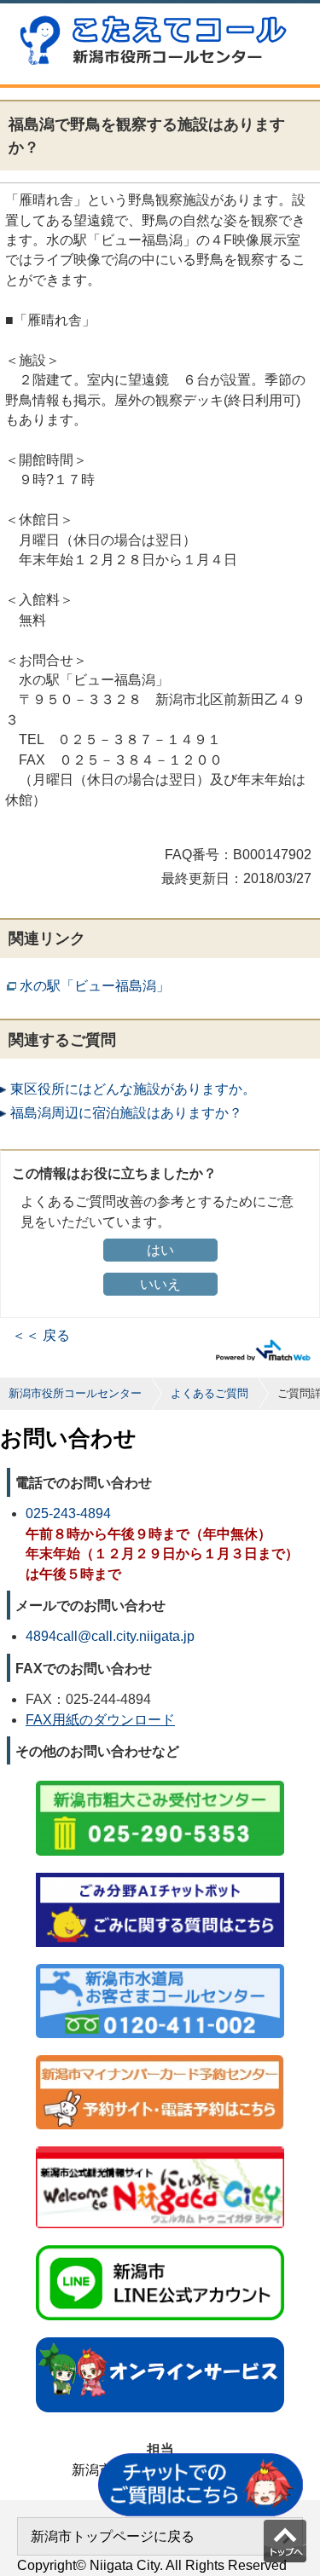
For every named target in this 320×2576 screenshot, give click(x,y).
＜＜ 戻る (41, 1335)
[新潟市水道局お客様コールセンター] (160, 1965)
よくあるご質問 (209, 1393)
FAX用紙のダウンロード (100, 1720)
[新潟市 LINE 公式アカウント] (160, 2247)
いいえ (160, 1284)
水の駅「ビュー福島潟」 (95, 986)
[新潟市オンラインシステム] (160, 2339)
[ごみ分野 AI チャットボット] (160, 1874)
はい (160, 1250)
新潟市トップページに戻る (113, 2536)
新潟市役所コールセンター (75, 1393)
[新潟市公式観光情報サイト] (160, 2148)
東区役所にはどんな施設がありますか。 (133, 1089)
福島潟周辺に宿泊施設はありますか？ (126, 1113)
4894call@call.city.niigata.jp (110, 1636)
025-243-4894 (68, 1513)
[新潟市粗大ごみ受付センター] (160, 1782)
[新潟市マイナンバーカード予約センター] (160, 2056)
